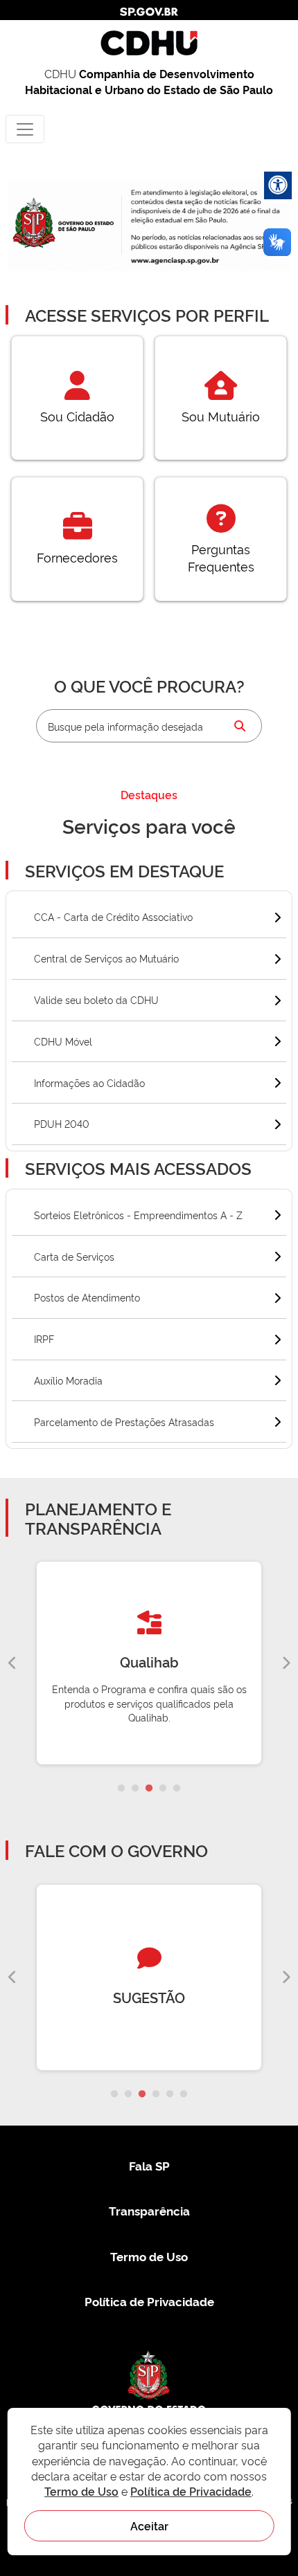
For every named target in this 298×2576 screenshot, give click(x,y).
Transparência (149, 2210)
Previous (12, 1663)
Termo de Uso (149, 2256)
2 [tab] (135, 1789)
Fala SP (149, 2165)
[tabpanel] (149, 1663)
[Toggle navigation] (25, 129)
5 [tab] (177, 1789)
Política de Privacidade (149, 2301)
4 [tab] (163, 1789)
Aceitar (149, 2525)
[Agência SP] (176, 261)
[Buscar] (240, 726)
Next (286, 1663)
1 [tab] (121, 1789)
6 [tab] (184, 2094)
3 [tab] (149, 1789)
